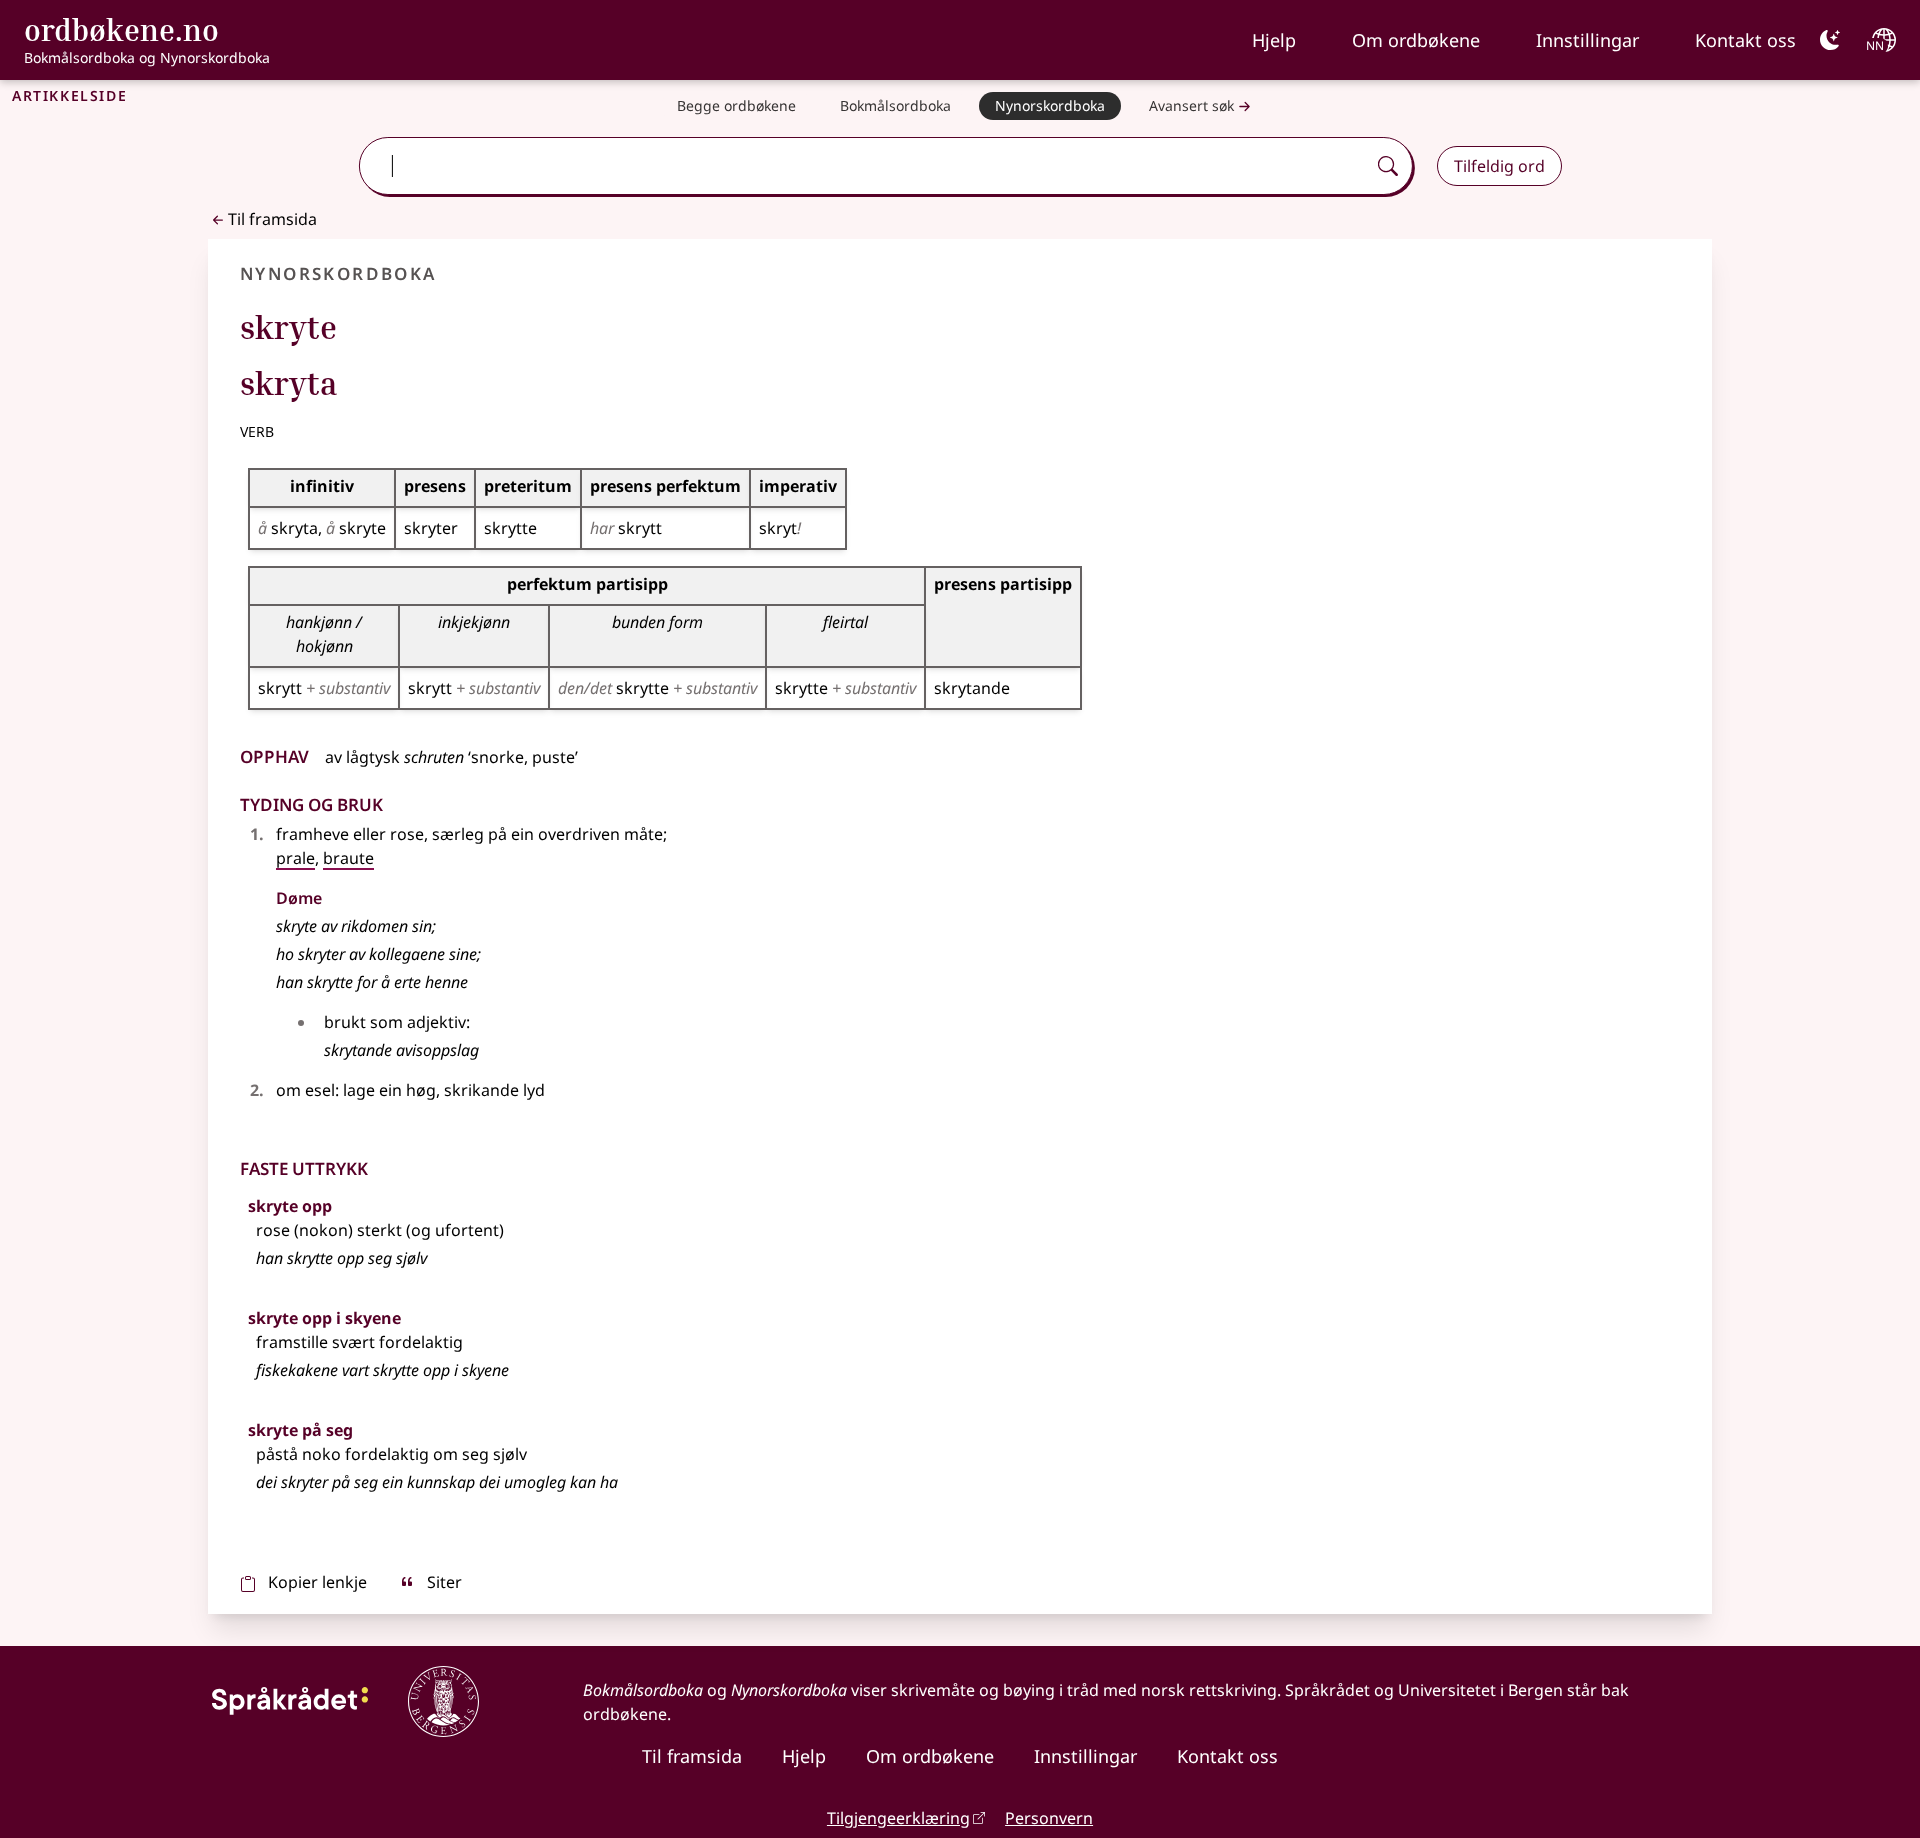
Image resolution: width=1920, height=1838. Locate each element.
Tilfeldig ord (1499, 166)
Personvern (1049, 1818)
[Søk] (1388, 166)
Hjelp (1274, 40)
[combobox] (864, 166)
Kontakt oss (1745, 40)
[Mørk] (1830, 40)
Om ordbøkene (1416, 40)
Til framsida (272, 219)
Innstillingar (1587, 40)
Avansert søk (1191, 105)
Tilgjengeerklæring (898, 1818)
